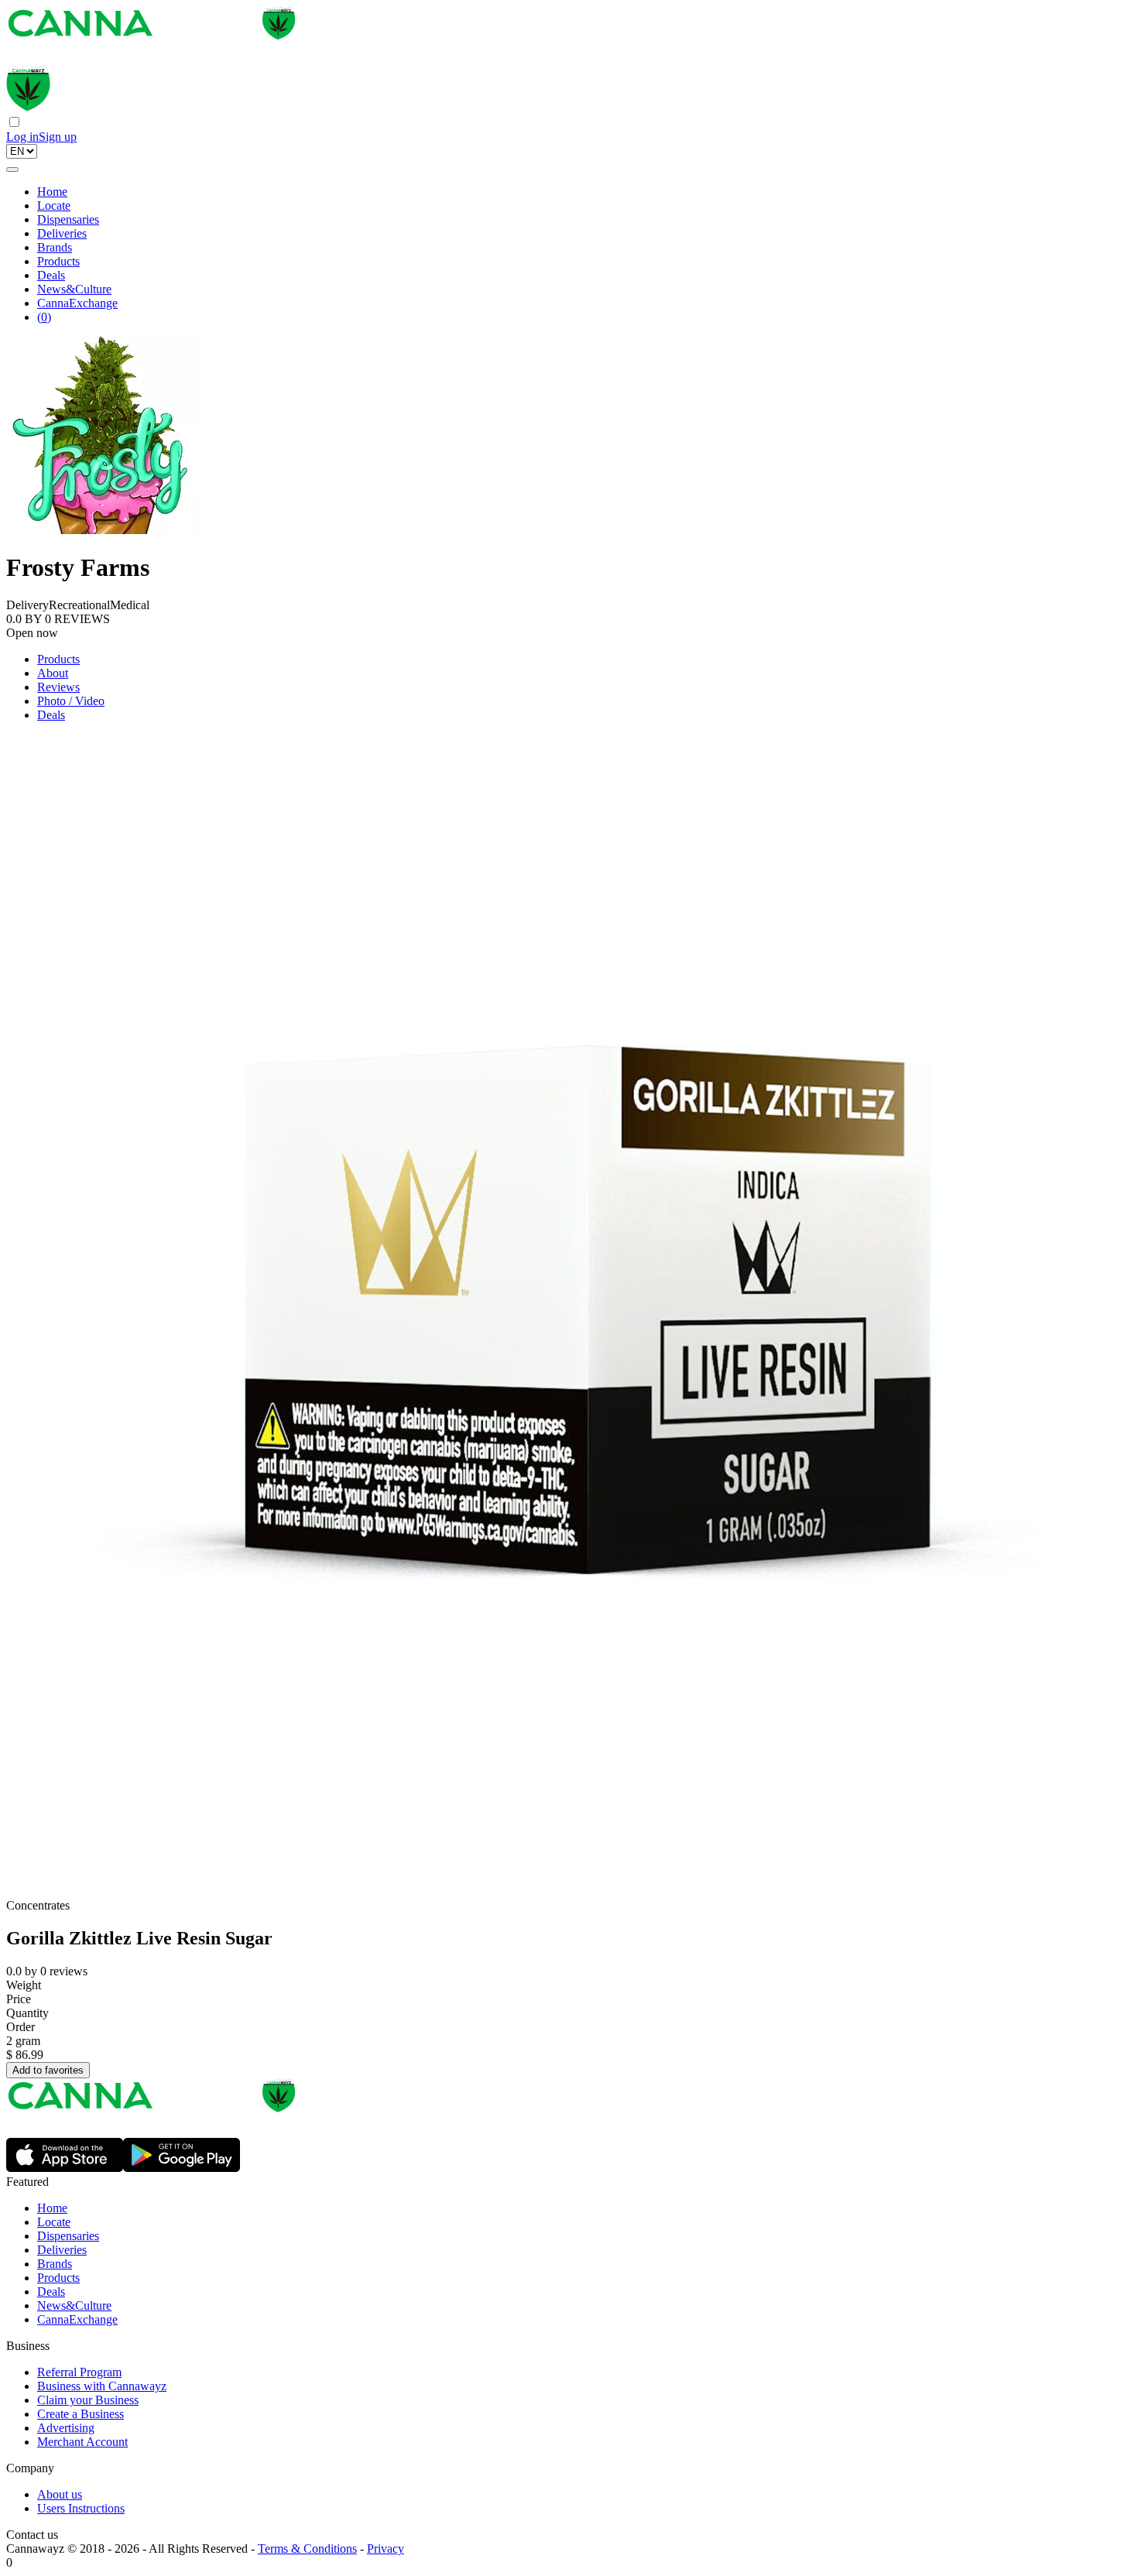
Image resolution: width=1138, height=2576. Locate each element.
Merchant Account (82, 2442)
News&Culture (74, 289)
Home (52, 192)
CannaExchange (77, 303)
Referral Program (79, 2372)
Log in (22, 137)
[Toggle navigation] (12, 170)
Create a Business (81, 2414)
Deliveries (62, 233)
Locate (54, 206)
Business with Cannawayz (102, 2386)
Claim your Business (88, 2400)
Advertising (66, 2428)
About (53, 673)
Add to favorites (48, 2070)
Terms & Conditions (307, 2549)
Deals (51, 275)
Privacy (386, 2549)
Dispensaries (68, 219)
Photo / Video (71, 701)
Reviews (58, 687)
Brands (55, 247)
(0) (44, 317)
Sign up (58, 137)
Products (58, 261)
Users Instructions (81, 2508)
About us (60, 2494)
